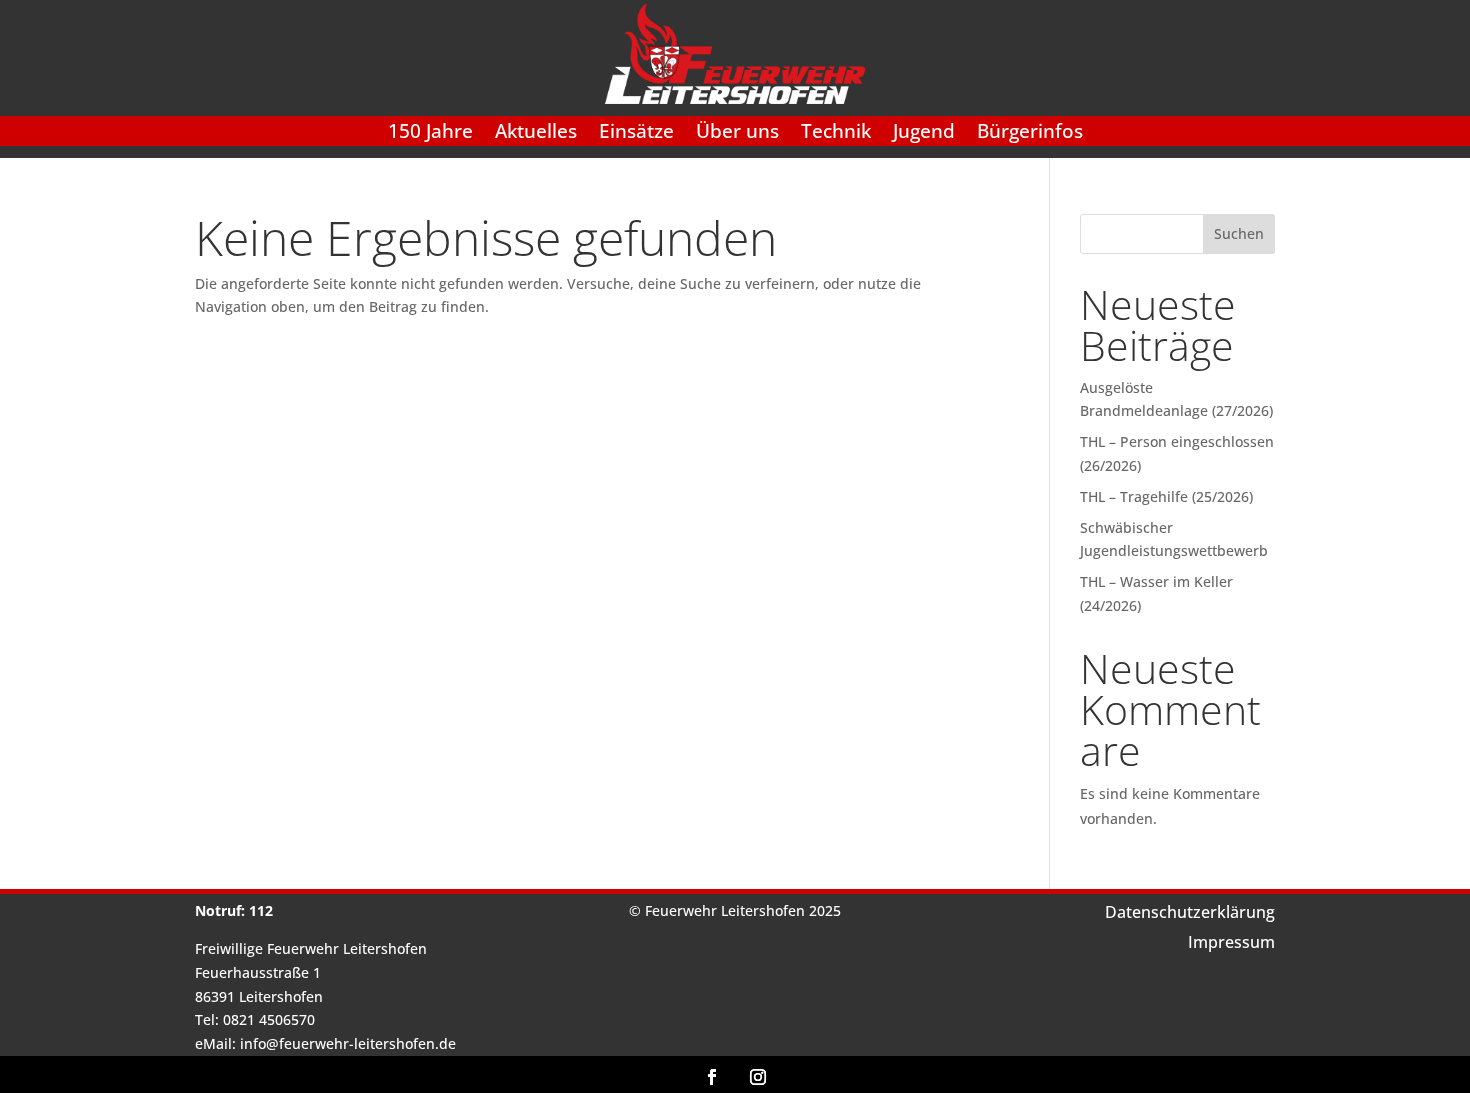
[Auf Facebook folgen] (712, 1077)
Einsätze (636, 134)
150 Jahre (430, 134)
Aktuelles (536, 134)
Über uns (737, 134)
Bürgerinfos (1030, 134)
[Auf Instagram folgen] (758, 1077)
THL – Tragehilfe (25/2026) (1166, 496)
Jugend (924, 134)
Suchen (1239, 233)
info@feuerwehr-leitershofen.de (348, 1043)
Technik (836, 134)
